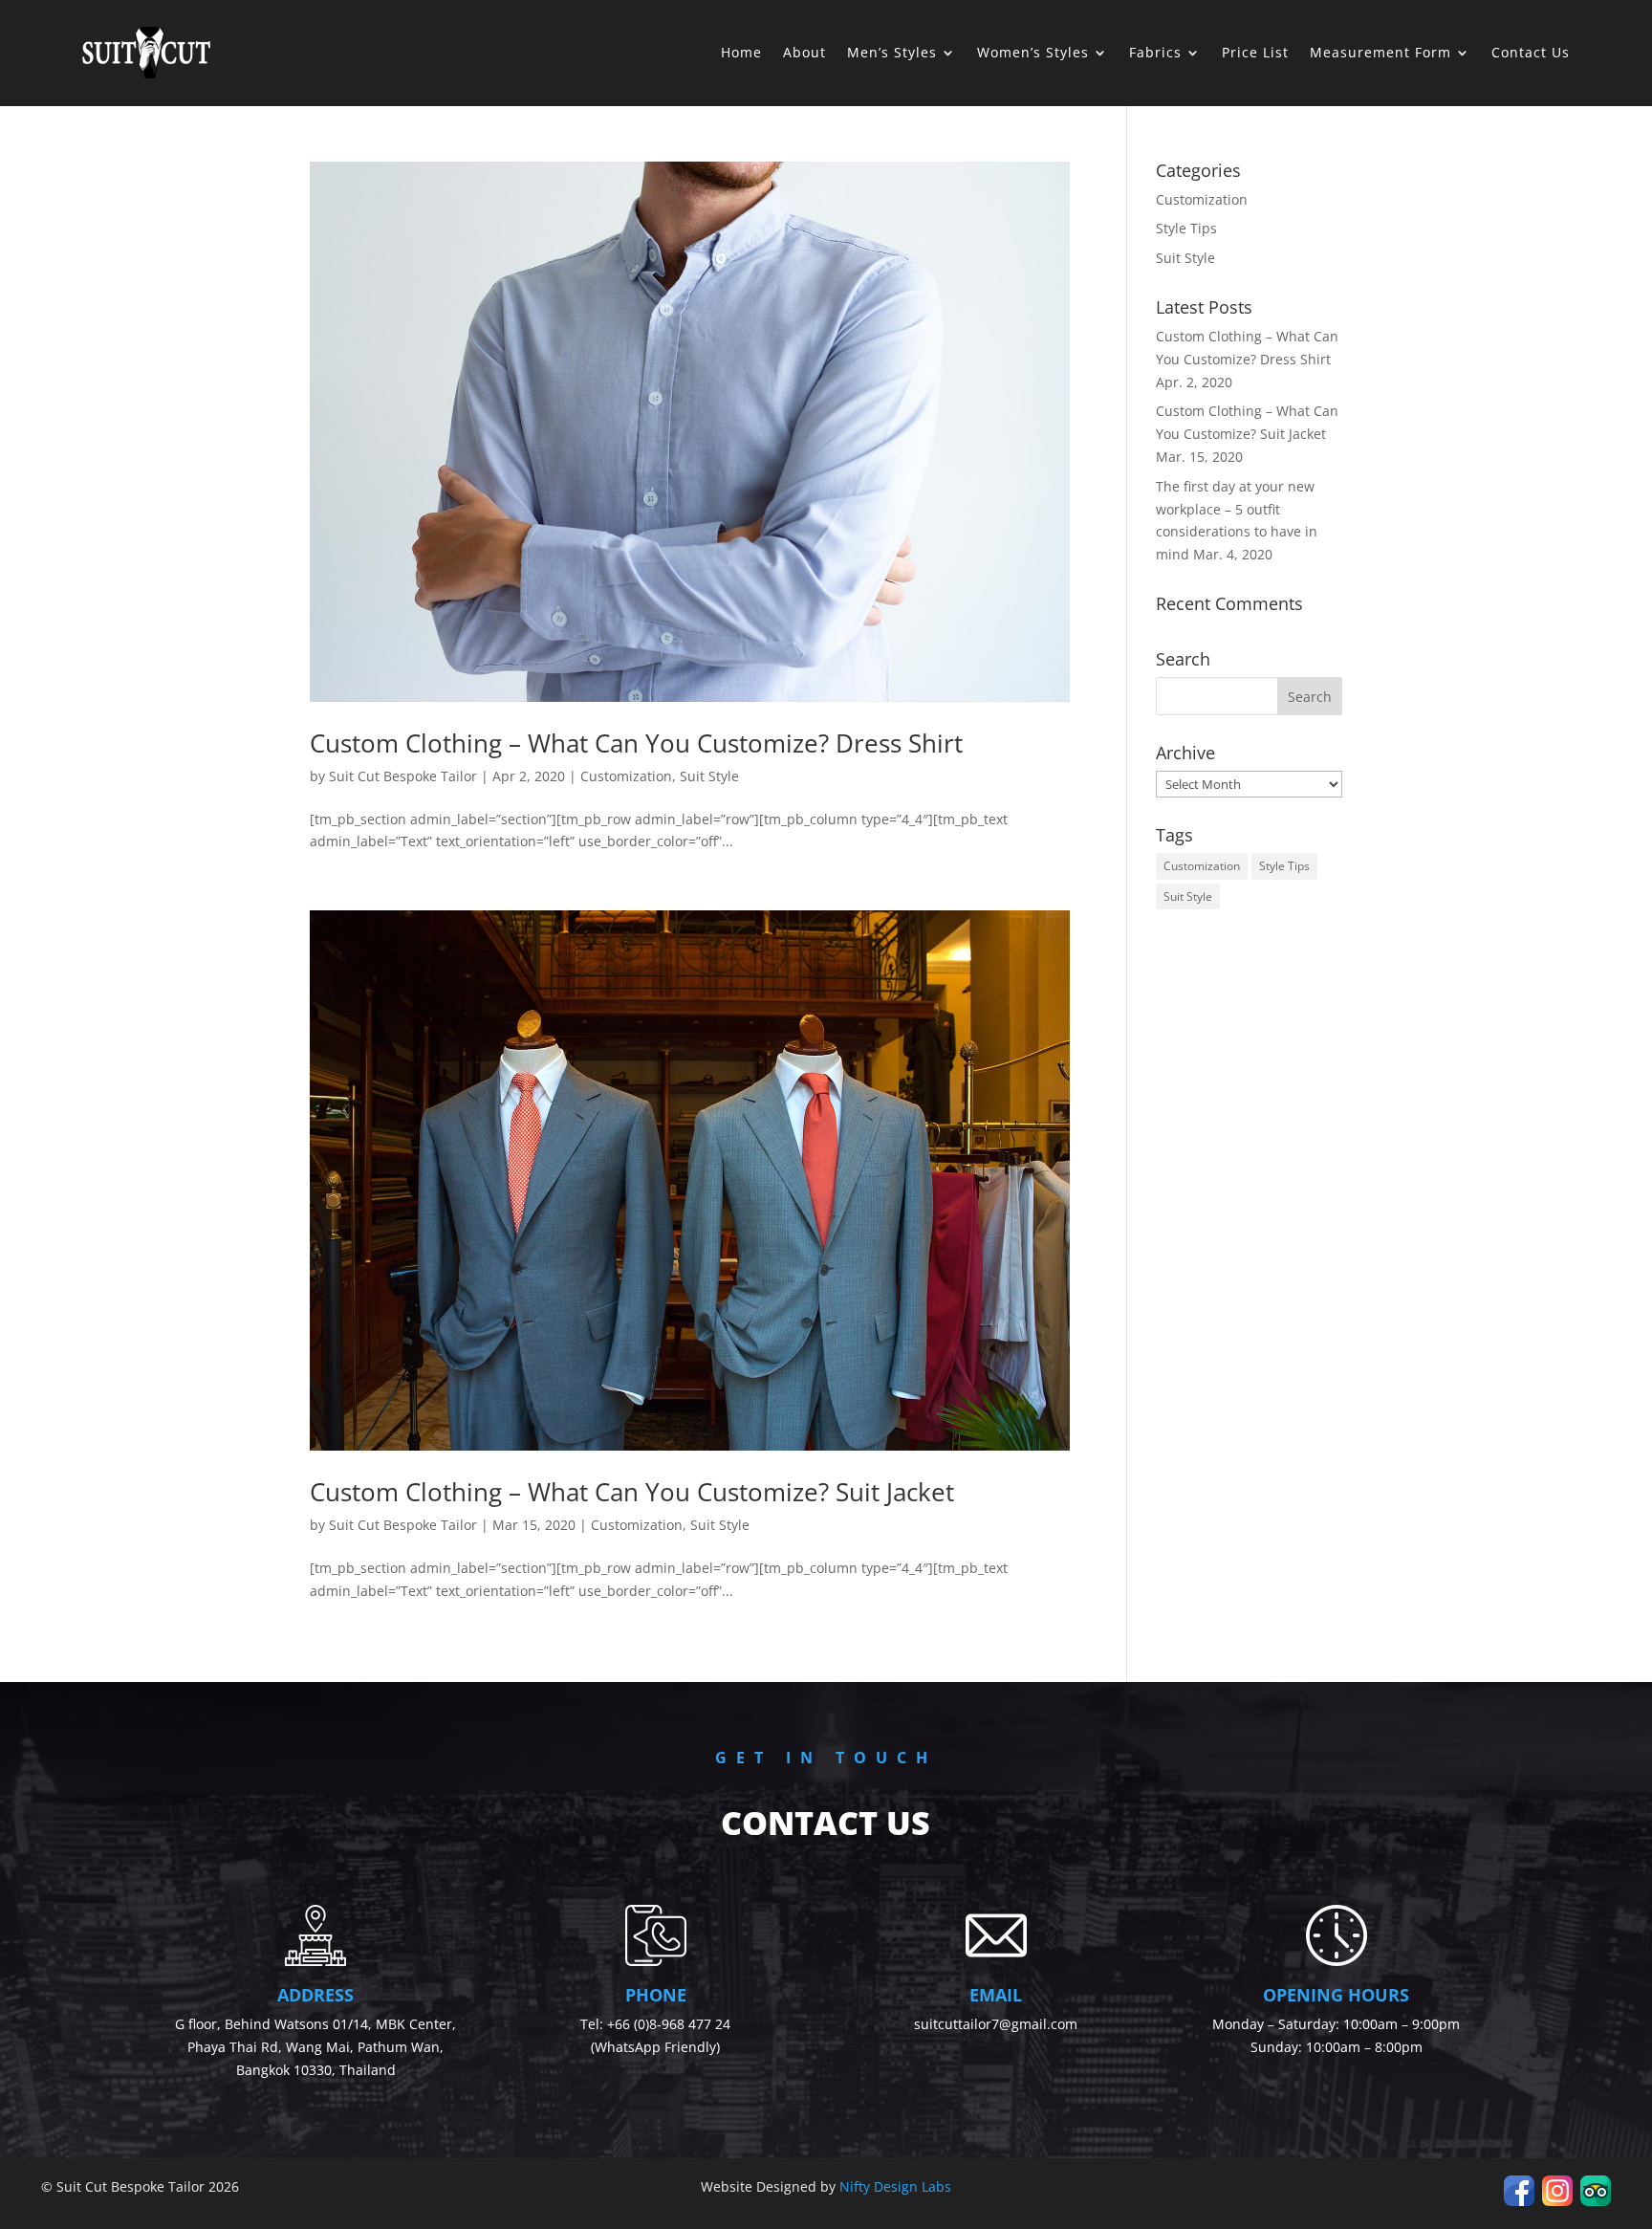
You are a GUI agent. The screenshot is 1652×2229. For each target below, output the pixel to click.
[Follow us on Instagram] (1557, 2201)
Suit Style (709, 776)
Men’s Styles (892, 52)
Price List (1255, 52)
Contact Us (1531, 52)
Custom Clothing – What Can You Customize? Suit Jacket (632, 1492)
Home (741, 52)
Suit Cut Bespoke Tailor (403, 776)
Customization (626, 776)
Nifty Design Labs (895, 2186)
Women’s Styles (1033, 52)
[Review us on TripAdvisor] (1596, 2201)
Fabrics (1155, 52)
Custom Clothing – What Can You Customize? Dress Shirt (636, 743)
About (804, 52)
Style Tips (1186, 228)
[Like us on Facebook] (1519, 2201)
